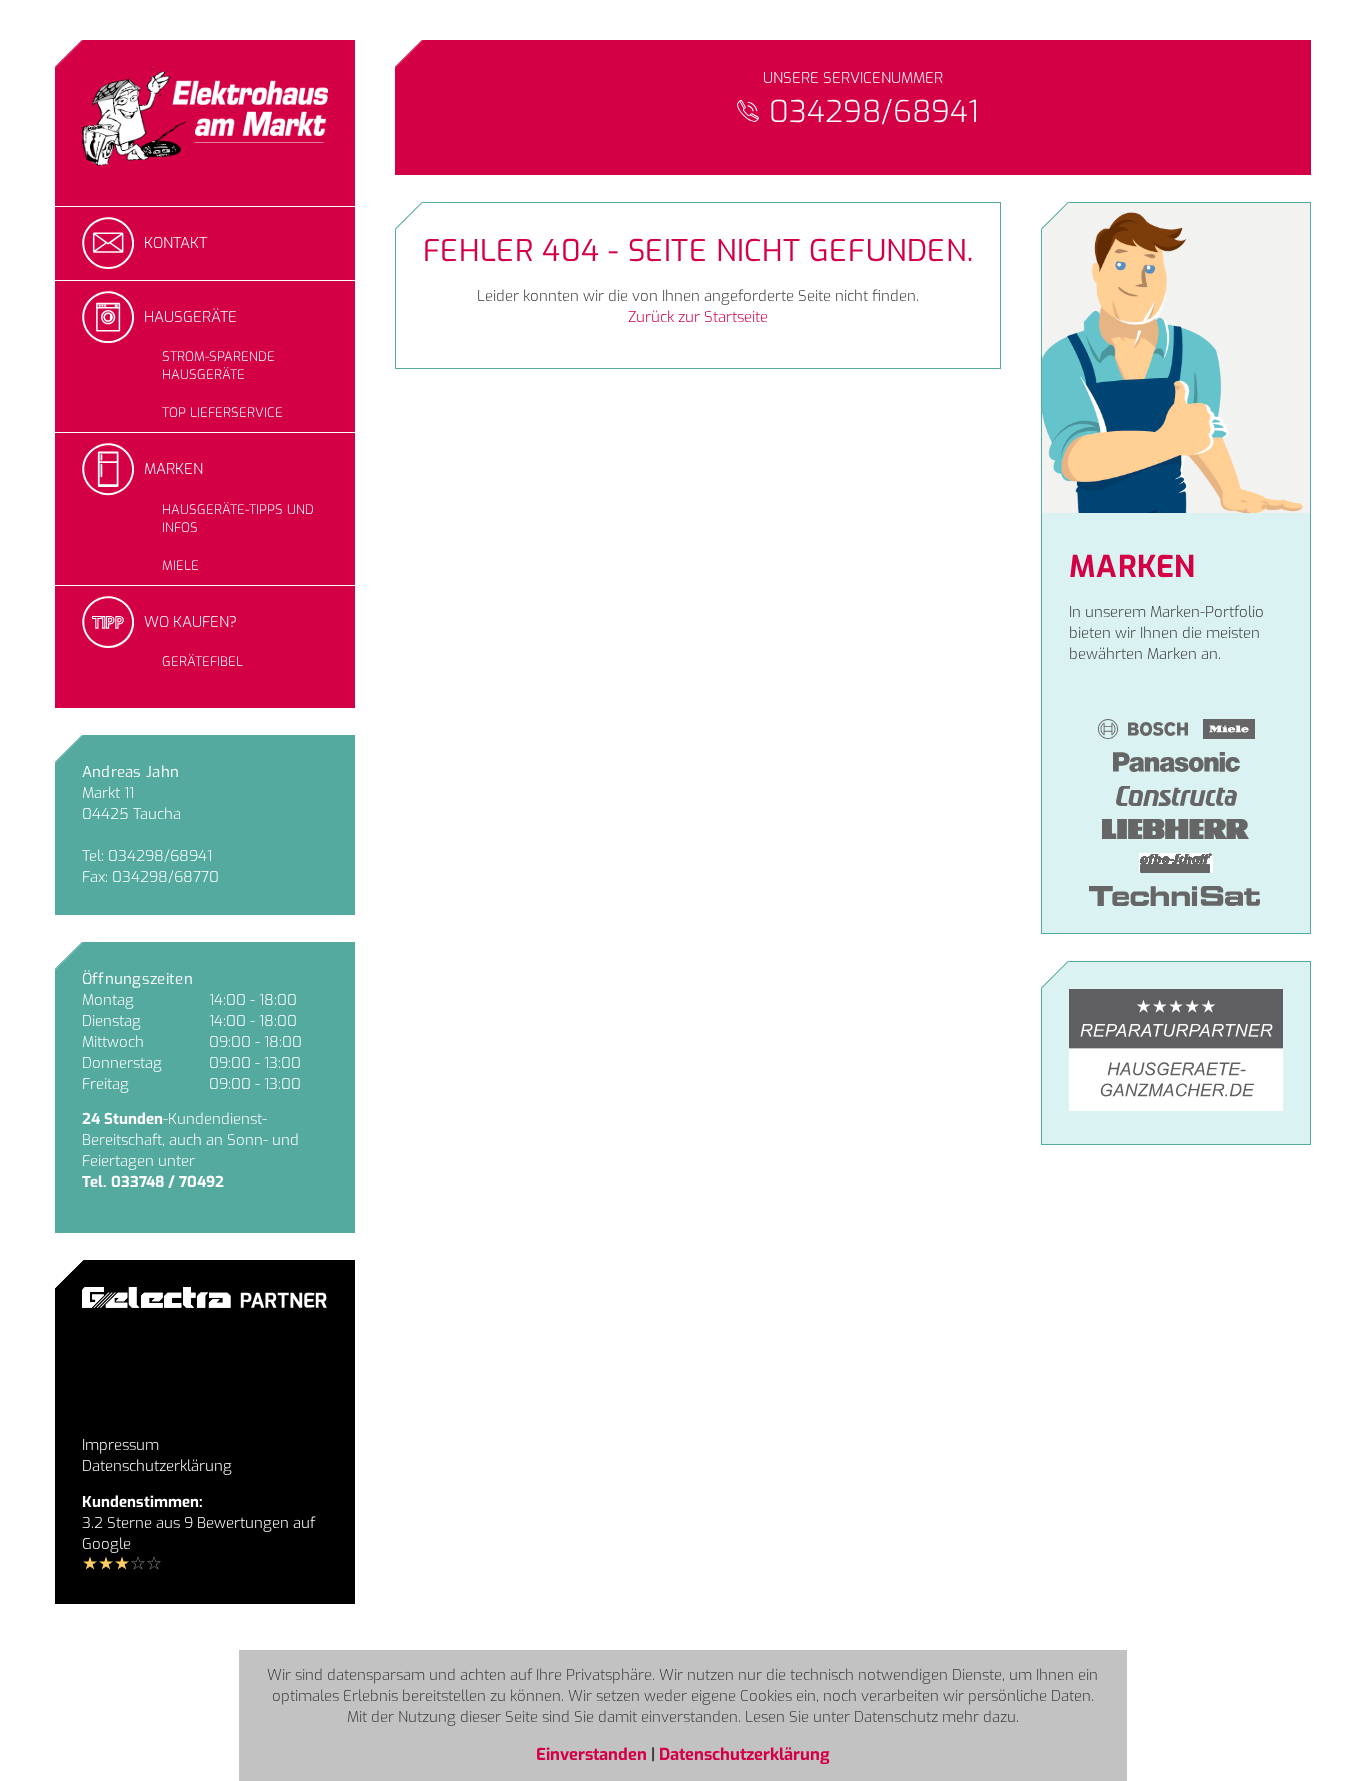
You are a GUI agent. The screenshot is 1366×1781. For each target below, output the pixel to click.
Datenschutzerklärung (157, 1466)
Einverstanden (593, 1754)
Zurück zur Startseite (698, 317)
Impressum (120, 1445)
